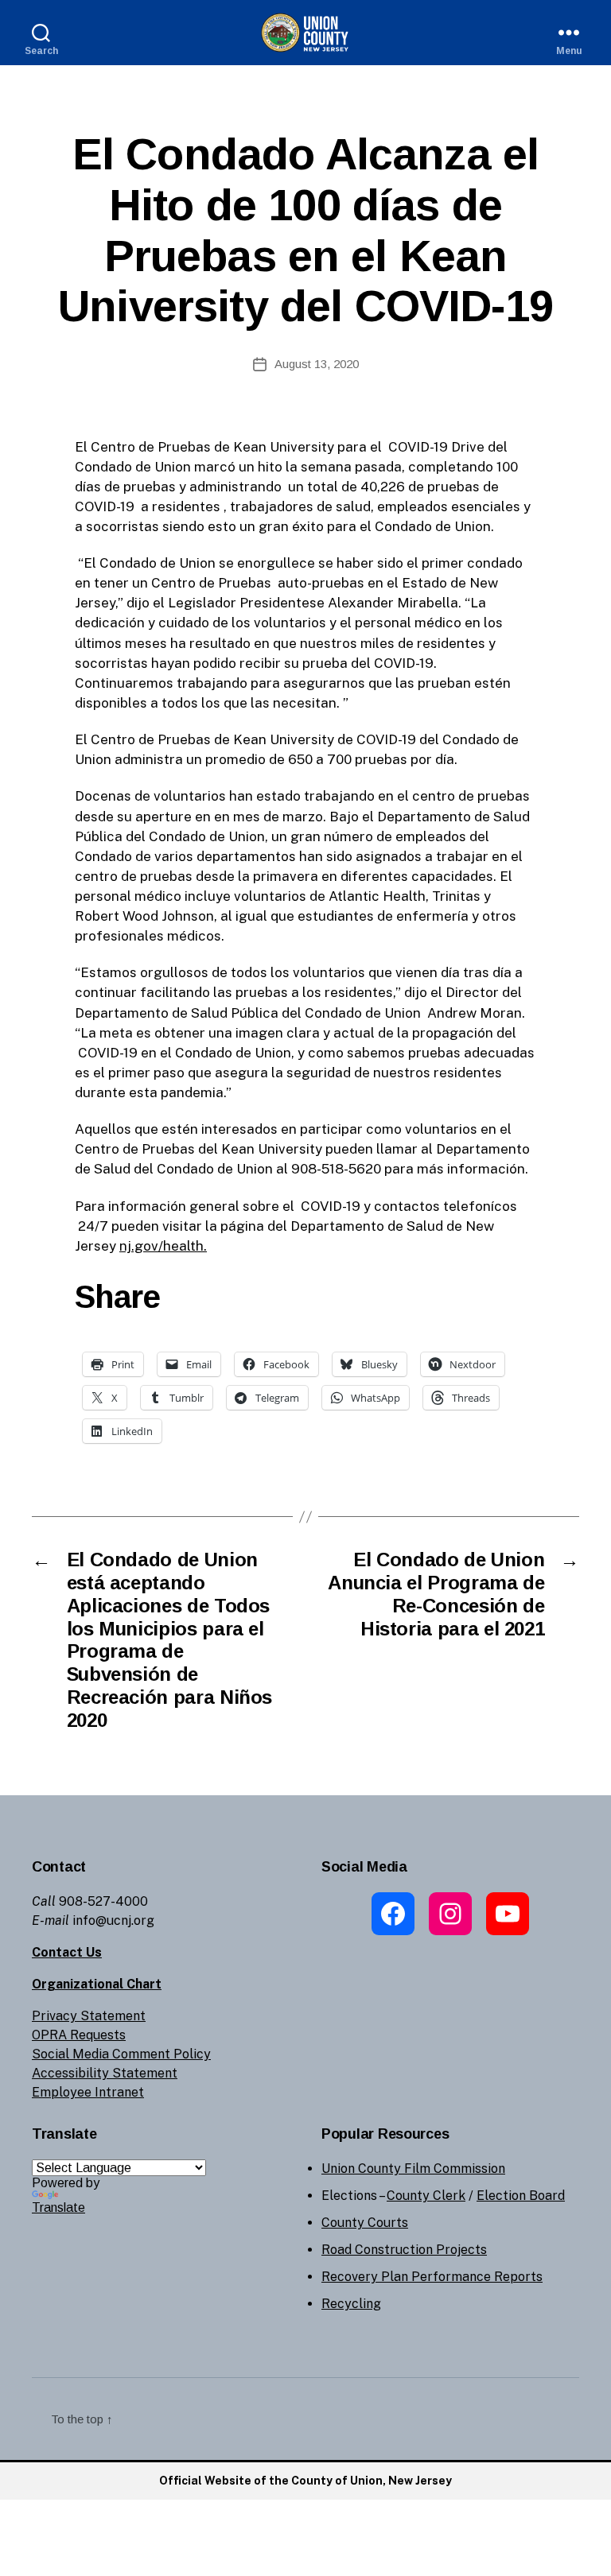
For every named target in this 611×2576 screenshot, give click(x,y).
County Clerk (426, 2196)
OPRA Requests (79, 2035)
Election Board (521, 2196)
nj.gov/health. (163, 1246)
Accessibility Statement (105, 2073)
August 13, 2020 (317, 364)
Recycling (351, 2304)
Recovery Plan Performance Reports (432, 2277)
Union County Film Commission (413, 2169)
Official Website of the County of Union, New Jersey (305, 2481)
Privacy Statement (89, 2016)
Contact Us (67, 1952)
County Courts (365, 2223)
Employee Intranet (88, 2092)
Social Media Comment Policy (121, 2054)
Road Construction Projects (404, 2250)
